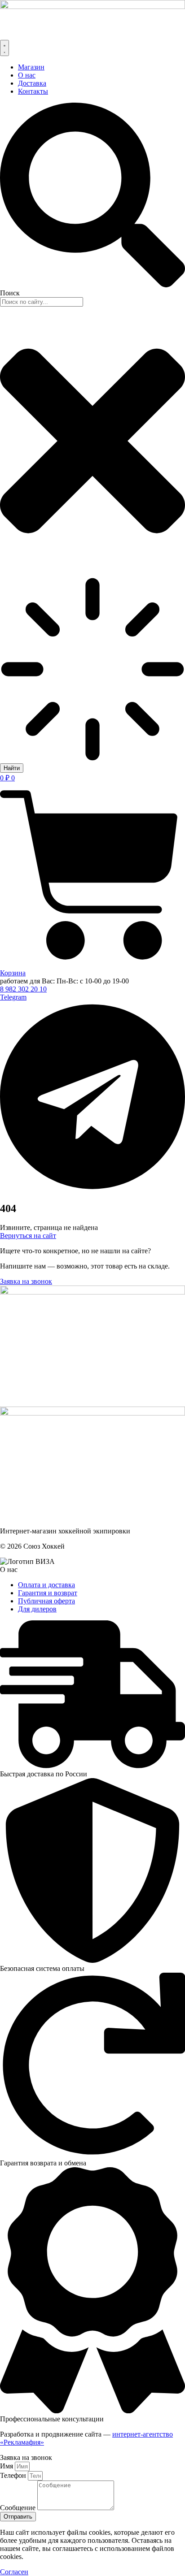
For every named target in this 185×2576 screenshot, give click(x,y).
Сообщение (19, 2508)
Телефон (14, 2475)
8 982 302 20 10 (23, 989)
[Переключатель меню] (4, 48)
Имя (7, 2466)
